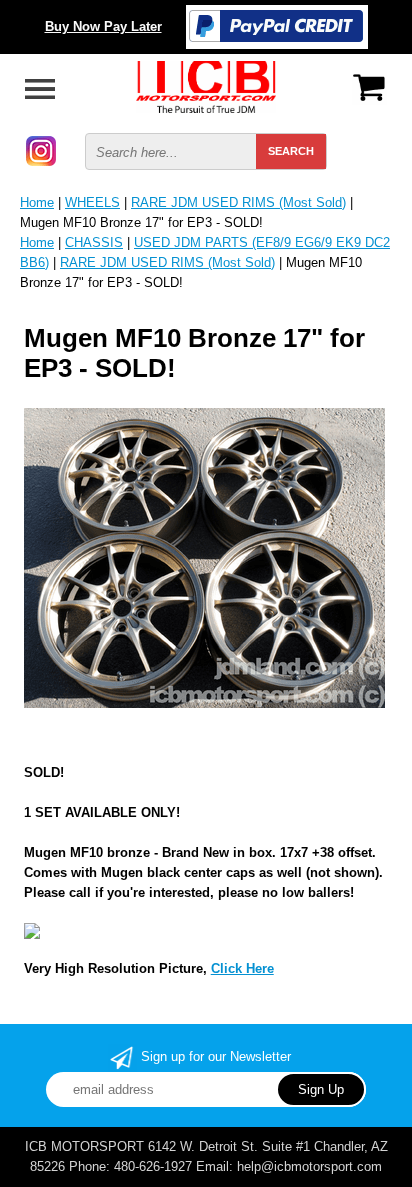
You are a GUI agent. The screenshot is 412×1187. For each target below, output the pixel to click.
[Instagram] (41, 149)
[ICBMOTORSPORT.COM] (206, 85)
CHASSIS (94, 242)
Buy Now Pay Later (103, 26)
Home (37, 202)
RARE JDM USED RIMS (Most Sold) (238, 202)
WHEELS (92, 202)
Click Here (242, 968)
